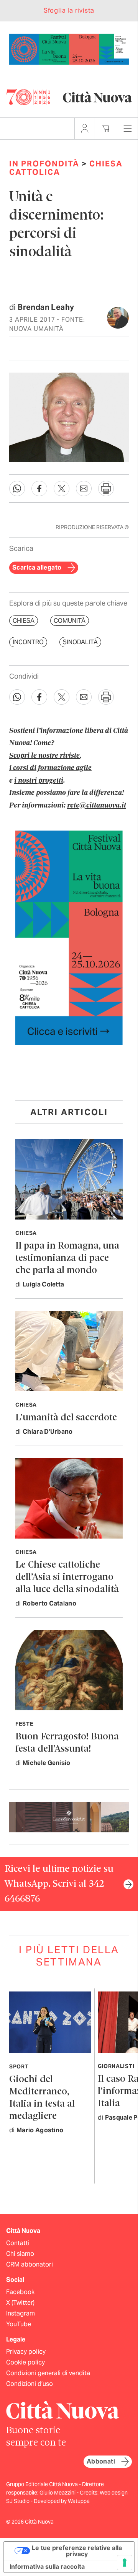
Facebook (20, 2292)
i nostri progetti (39, 781)
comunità (70, 621)
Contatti (18, 2243)
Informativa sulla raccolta (47, 2566)
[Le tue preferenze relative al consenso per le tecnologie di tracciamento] (125, 2563)
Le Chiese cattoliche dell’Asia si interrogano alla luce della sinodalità (67, 1577)
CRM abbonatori (30, 2264)
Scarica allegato (37, 567)
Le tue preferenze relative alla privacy (77, 2551)
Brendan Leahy (46, 307)
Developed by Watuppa (62, 2501)
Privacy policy (26, 2352)
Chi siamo (20, 2254)
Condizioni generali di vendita (48, 2373)
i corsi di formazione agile (50, 768)
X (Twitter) (20, 2303)
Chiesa (24, 621)
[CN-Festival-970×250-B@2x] (69, 48)
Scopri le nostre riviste (44, 756)
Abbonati (101, 2461)
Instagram (21, 2313)
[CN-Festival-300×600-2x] (69, 937)
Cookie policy (25, 2362)
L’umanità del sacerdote (66, 1418)
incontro (28, 642)
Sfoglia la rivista (69, 11)
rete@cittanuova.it (97, 806)
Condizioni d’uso (30, 2384)
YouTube (19, 2324)
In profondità (44, 164)
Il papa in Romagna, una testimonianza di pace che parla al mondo (67, 1258)
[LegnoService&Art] (69, 1816)
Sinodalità (80, 642)
